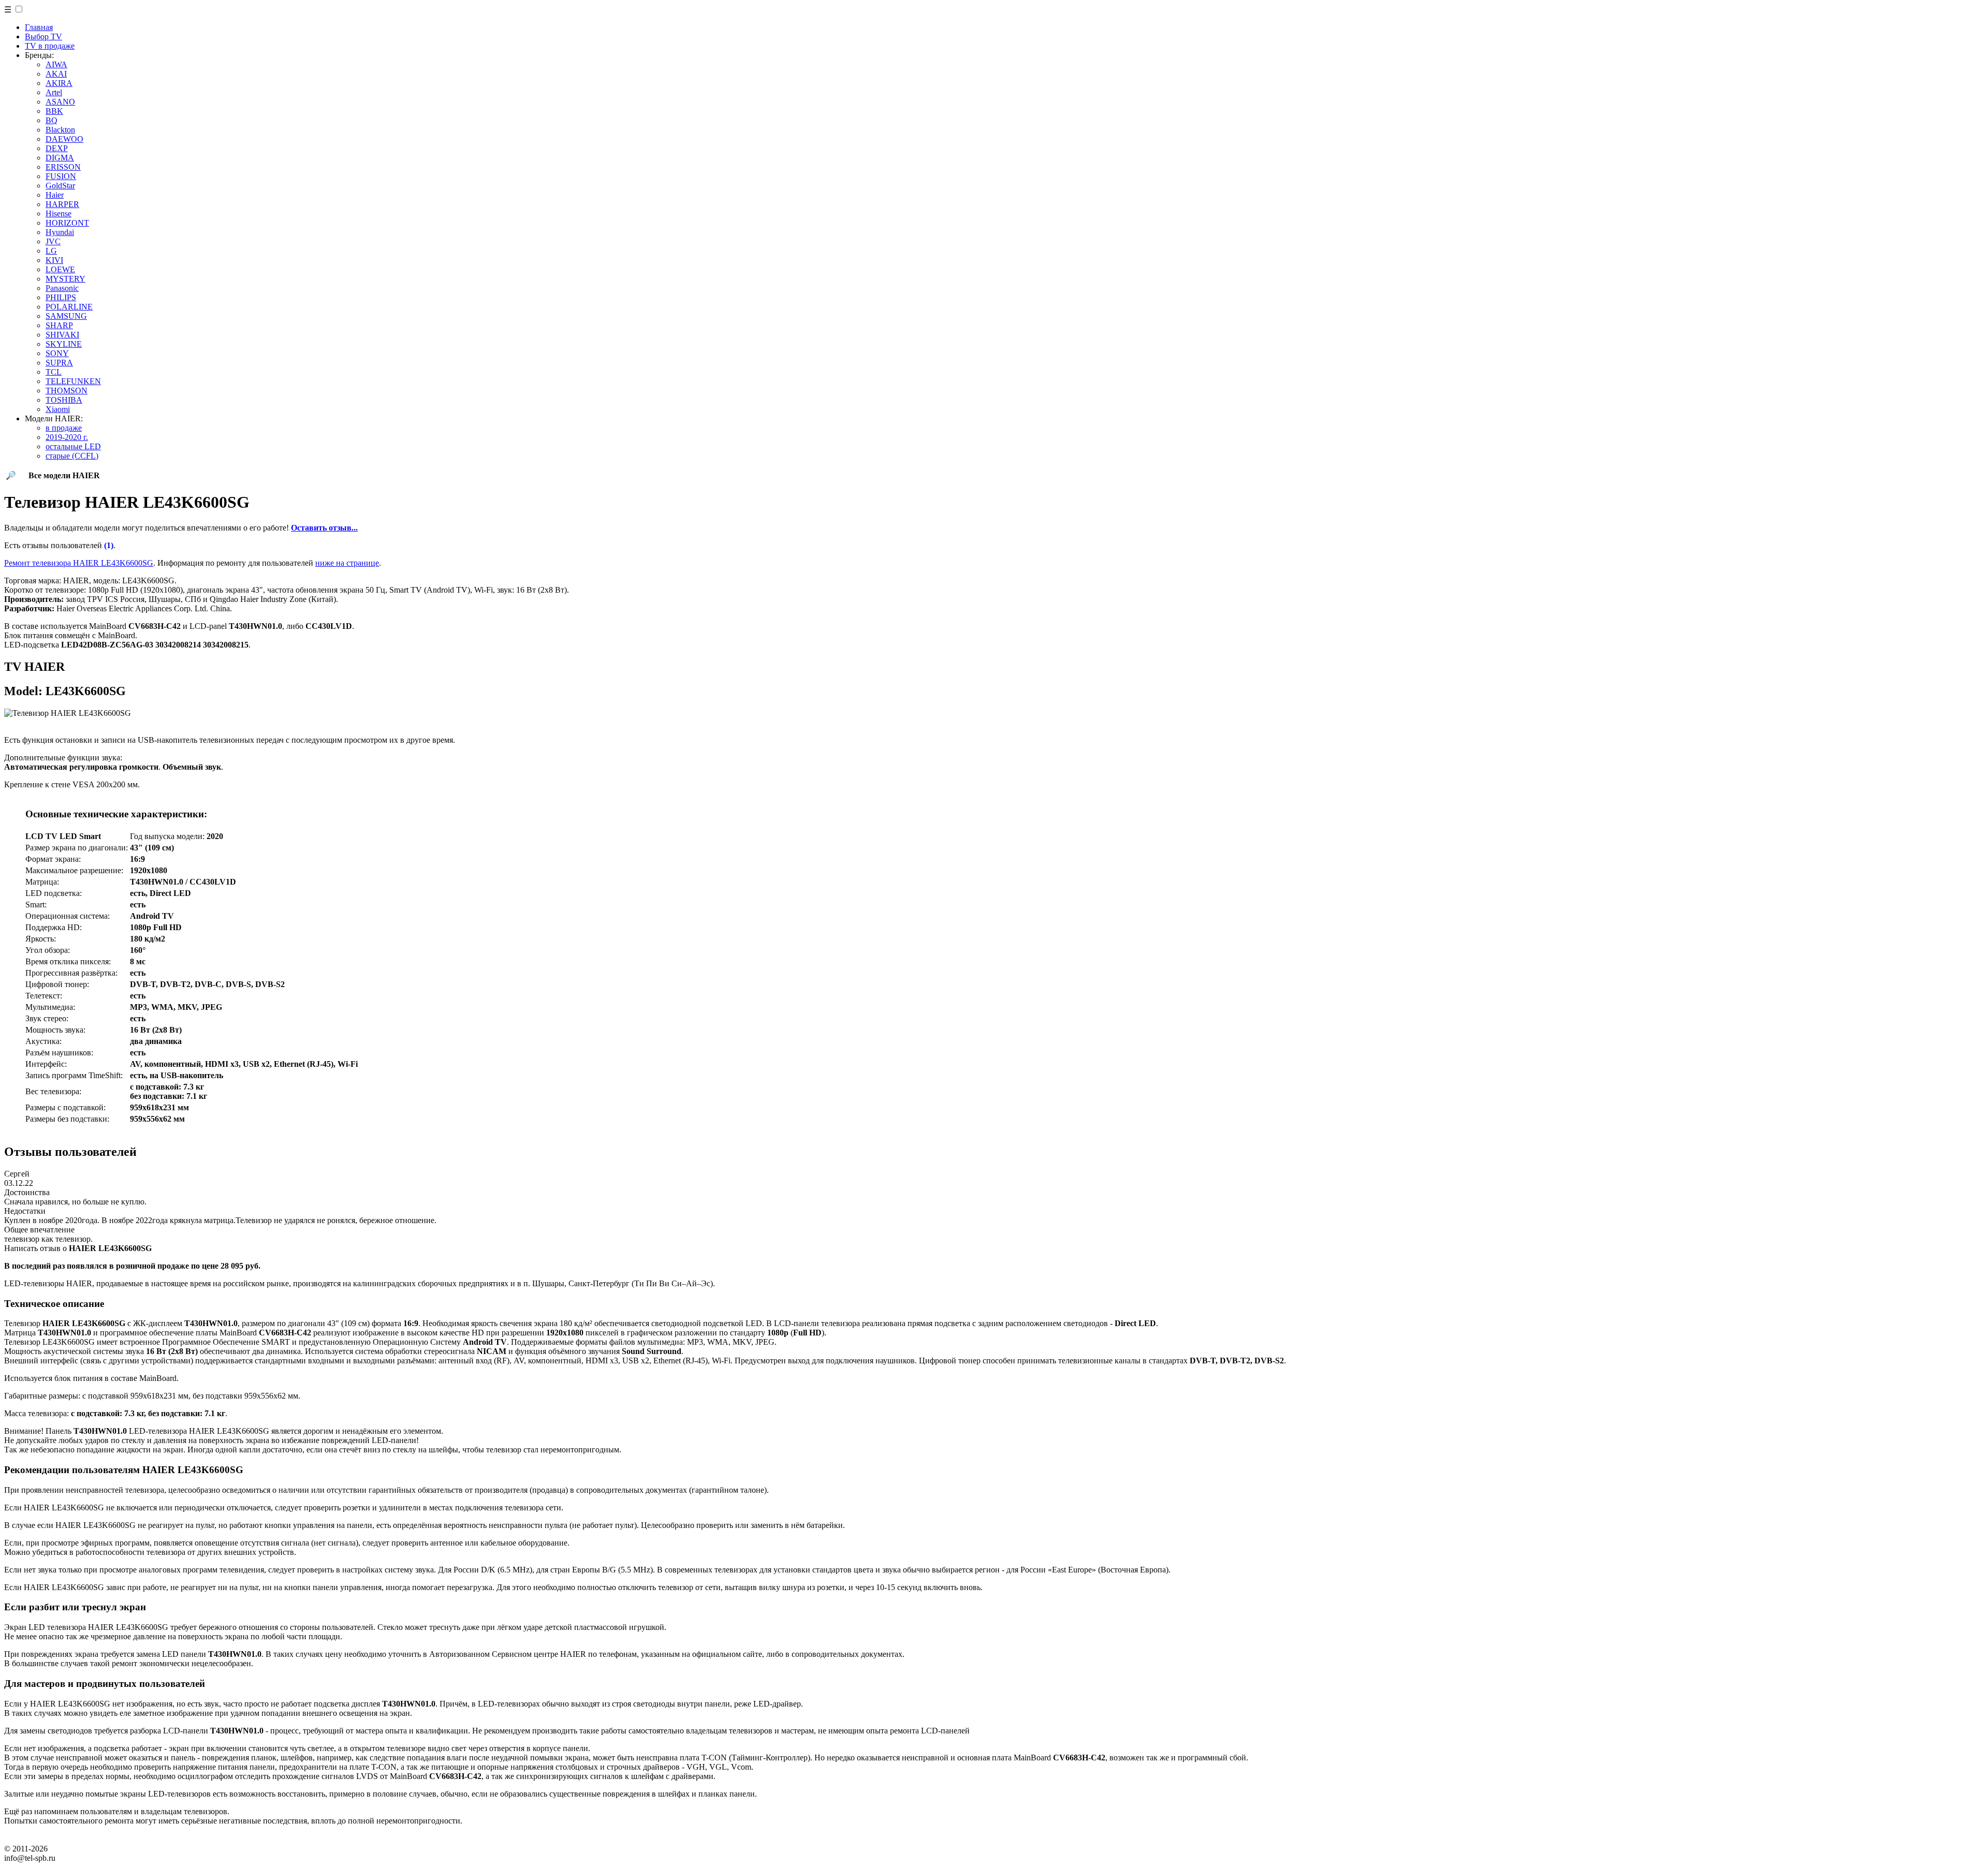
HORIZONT (67, 223)
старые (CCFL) (72, 456)
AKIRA (59, 83)
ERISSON (63, 167)
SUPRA (59, 363)
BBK (54, 111)
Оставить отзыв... (324, 528)
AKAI (56, 74)
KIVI (54, 260)
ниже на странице (347, 563)
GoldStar (60, 186)
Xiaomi (58, 409)
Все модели (64, 475)
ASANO (60, 102)
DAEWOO (64, 139)
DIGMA (60, 158)
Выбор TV (43, 36)
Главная (39, 27)
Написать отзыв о (78, 1248)
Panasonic (62, 288)
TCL (54, 372)
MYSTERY (65, 279)
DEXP (57, 148)
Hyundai (60, 232)
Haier (55, 195)
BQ (52, 120)
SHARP (59, 325)
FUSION (61, 176)
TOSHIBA (64, 400)
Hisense (59, 214)
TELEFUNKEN (73, 381)
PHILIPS (61, 297)
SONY (57, 353)
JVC (53, 241)
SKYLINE (64, 344)
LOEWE (60, 269)
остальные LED (73, 446)
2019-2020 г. (67, 437)
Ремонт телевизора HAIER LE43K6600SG (79, 563)
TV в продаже (50, 46)
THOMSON (67, 391)
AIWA (56, 64)
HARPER (62, 204)
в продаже (64, 428)
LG (51, 251)
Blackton (60, 130)
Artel (54, 92)
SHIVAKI (62, 335)
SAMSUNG (66, 316)
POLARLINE (69, 307)
